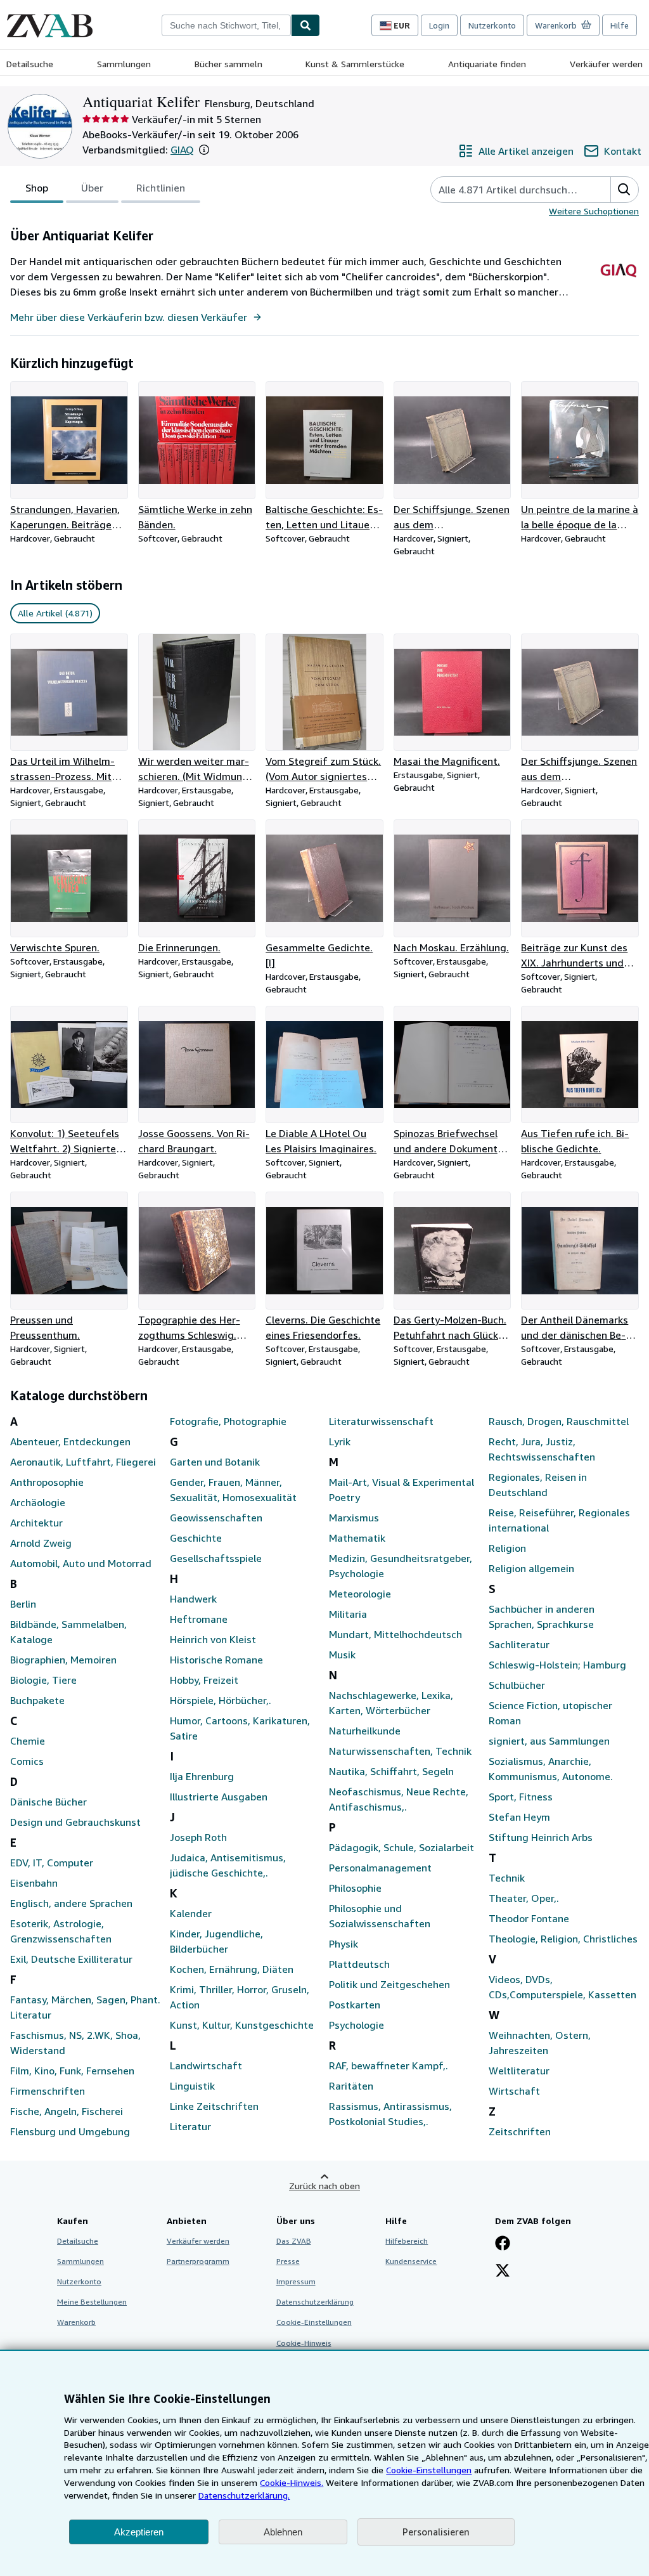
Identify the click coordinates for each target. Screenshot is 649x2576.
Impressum (296, 2281)
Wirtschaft (514, 2091)
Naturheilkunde (365, 1731)
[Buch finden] (305, 25)
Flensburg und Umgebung (70, 2131)
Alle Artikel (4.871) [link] (55, 613)
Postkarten (355, 2005)
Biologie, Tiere (43, 1680)
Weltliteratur (519, 2071)
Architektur (36, 1523)
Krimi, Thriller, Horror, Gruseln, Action (240, 1997)
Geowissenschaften (216, 1518)
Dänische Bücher (48, 1802)
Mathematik (357, 1538)
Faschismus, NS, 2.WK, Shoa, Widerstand (75, 2043)
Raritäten (351, 2086)
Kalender (191, 1913)
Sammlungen (124, 64)
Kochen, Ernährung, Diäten (232, 1969)
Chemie (28, 1741)
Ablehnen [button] (283, 2532)
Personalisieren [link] (436, 2532)
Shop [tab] (37, 188)
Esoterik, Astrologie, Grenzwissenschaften (61, 1931)
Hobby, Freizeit (204, 1680)
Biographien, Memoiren (63, 1660)
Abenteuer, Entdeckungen (70, 1441)
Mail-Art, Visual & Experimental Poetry (402, 1490)
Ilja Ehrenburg (202, 1776)
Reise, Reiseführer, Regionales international (559, 1520)
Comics (27, 1761)
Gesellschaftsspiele (216, 1558)
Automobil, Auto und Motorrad (81, 1563)
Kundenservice (411, 2261)
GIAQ (182, 150)
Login (439, 25)
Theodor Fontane (529, 1918)
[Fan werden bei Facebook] (503, 2244)
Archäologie (38, 1502)
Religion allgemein (531, 1568)
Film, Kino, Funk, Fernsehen (72, 2071)
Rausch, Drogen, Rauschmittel (559, 1421)
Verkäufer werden (606, 64)
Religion (507, 1548)
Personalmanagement (380, 1868)
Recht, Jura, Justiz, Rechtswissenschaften (542, 1449)
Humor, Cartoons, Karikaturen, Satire (240, 1728)
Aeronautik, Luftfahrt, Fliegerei (83, 1462)
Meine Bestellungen (92, 2302)
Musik (342, 1655)
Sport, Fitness (521, 1797)
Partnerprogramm (198, 2261)
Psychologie (357, 2025)
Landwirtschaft (206, 2065)
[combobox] (226, 25)
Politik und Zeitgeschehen (389, 1984)
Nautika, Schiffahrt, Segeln (391, 1771)
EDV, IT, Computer (52, 1863)
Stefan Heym (519, 1817)
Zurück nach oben (324, 2186)
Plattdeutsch (359, 1964)
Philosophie (355, 1888)
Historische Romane (216, 1660)
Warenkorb (76, 2322)
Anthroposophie (47, 1482)
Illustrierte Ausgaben (219, 1797)
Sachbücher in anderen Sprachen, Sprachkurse (542, 1617)
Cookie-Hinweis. (292, 2482)
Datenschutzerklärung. (244, 2495)
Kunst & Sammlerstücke (355, 64)
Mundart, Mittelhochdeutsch (395, 1634)
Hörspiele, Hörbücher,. (221, 1700)
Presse (288, 2261)
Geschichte (196, 1538)
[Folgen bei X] (503, 2272)
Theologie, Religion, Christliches (563, 1939)
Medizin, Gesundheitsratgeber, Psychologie (401, 1566)
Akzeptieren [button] (139, 2532)
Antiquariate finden (487, 64)
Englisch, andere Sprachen (71, 1903)
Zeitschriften (520, 2131)
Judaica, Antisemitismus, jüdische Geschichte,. (228, 1865)
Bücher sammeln (228, 64)
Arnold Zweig (41, 1543)
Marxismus (354, 1518)
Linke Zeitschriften (214, 2106)
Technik (507, 1878)
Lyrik (340, 1441)
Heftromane (199, 1619)
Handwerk (193, 1599)
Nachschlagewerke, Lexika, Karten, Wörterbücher (391, 1703)
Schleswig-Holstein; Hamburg (557, 1665)
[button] (204, 150)
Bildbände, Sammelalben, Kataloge (68, 1632)
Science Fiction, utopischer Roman (550, 1713)
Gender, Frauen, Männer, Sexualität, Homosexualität (233, 1490)
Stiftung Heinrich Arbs (541, 1837)
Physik (344, 1944)
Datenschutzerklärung (315, 2302)
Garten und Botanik (215, 1462)
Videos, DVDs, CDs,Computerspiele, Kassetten (562, 1987)
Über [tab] (92, 188)
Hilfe (620, 25)
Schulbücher (517, 1685)
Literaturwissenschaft (381, 1421)
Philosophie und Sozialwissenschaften (380, 1916)
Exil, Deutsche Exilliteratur (71, 1959)
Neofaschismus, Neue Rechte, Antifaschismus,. (399, 1799)
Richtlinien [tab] (161, 188)
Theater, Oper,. (524, 1898)
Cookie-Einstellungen (429, 2470)
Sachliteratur (519, 1644)
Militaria (348, 1614)
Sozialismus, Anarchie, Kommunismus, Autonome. (551, 1769)
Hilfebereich (407, 2241)
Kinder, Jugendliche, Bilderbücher (216, 1941)
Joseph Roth (198, 1837)
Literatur (190, 2126)
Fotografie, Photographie (228, 1421)
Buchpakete (37, 1700)
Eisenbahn (34, 1883)
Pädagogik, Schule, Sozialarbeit (402, 1847)
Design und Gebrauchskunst (75, 1822)
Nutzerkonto (492, 25)
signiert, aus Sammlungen (549, 1741)
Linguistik (192, 2086)
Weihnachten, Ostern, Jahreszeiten (540, 2043)
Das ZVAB (294, 2241)
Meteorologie (360, 1594)
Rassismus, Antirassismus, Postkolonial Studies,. (390, 2114)
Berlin (23, 1604)
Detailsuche (30, 64)
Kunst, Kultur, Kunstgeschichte (242, 2025)
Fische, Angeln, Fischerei (67, 2111)
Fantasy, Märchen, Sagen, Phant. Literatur (85, 2007)
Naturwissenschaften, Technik (400, 1751)
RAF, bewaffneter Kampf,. (389, 2065)
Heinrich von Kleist (213, 1639)
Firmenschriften (48, 2091)
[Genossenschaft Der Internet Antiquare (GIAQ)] (618, 286)
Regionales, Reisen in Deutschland (538, 1485)
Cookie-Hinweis (304, 2343)
